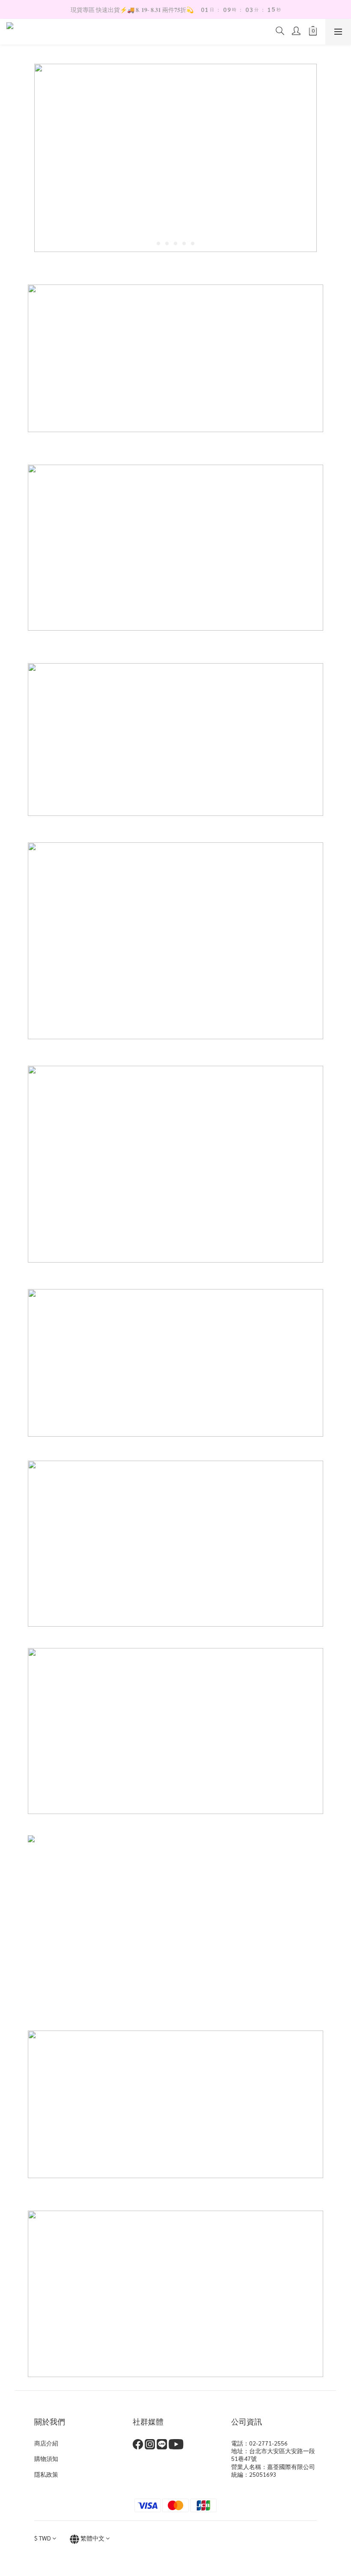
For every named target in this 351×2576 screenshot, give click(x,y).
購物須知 (46, 2458)
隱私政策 (46, 2474)
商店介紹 (46, 2443)
